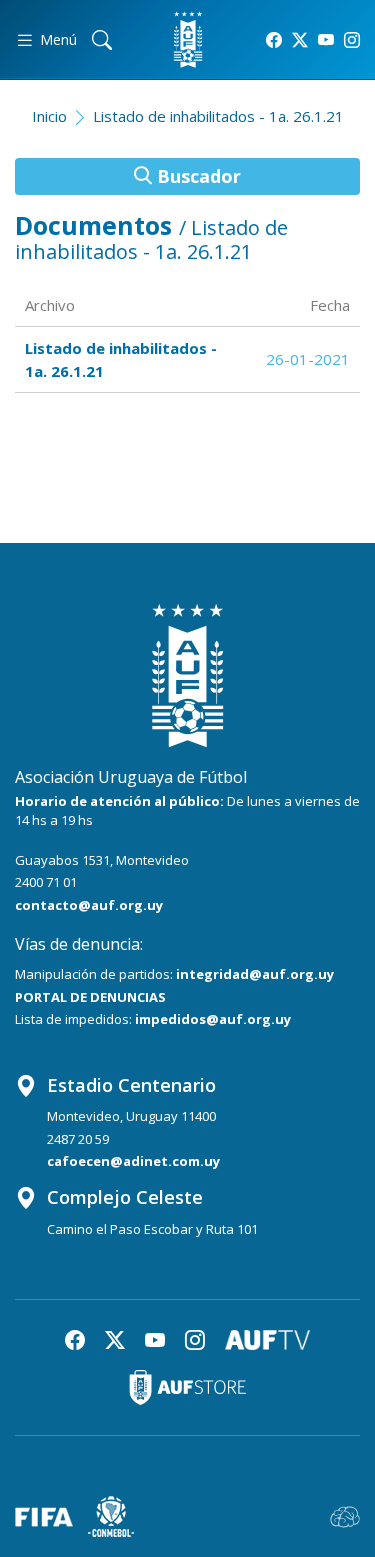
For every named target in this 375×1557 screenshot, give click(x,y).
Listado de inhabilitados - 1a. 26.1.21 (218, 116)
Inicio (49, 116)
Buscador (196, 176)
